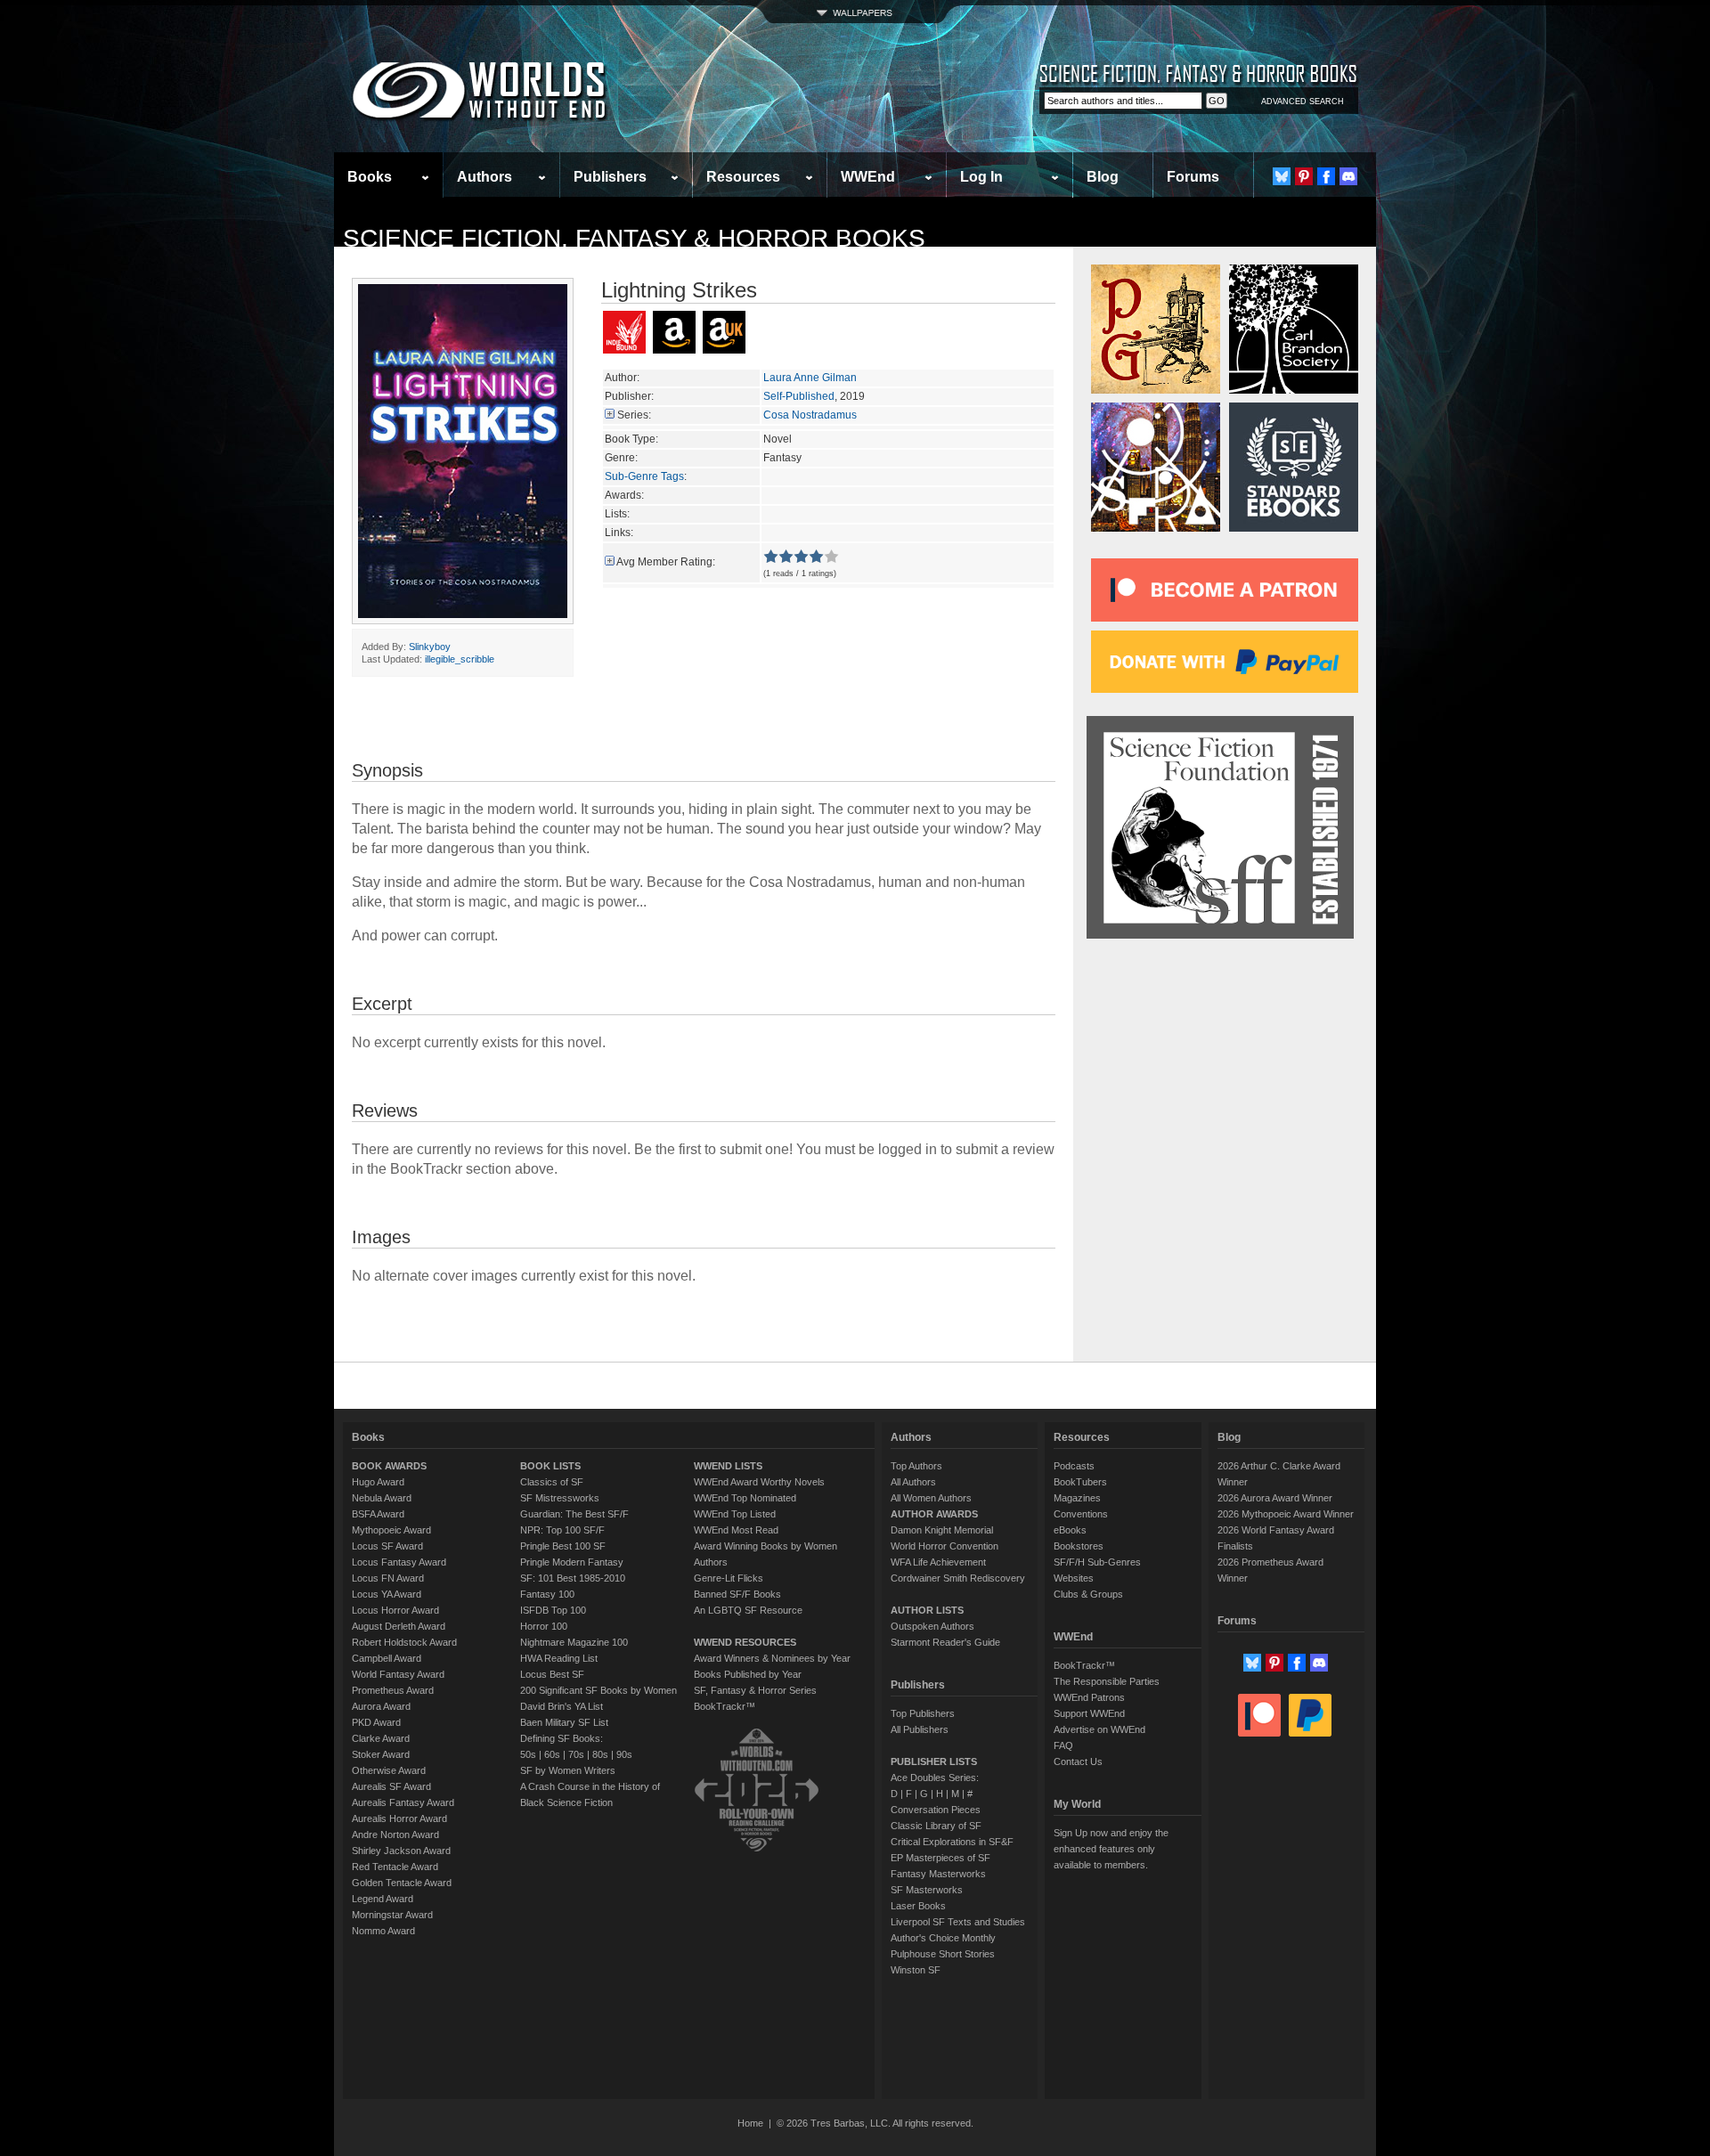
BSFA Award (378, 1514)
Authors (484, 177)
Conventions (1081, 1514)
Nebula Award (382, 1498)
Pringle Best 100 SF (563, 1546)
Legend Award (383, 1899)
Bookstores (1079, 1546)
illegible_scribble (460, 659)
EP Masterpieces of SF (940, 1858)
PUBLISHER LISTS (934, 1761)
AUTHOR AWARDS (934, 1514)
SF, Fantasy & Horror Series (755, 1690)
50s (528, 1754)
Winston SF (916, 1970)
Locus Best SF (552, 1674)
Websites (1074, 1578)
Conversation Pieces (936, 1810)
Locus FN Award (388, 1578)
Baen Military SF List (564, 1722)
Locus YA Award (387, 1594)
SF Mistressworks (560, 1498)
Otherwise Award (389, 1770)
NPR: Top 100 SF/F (562, 1530)
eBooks (1070, 1530)
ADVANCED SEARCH (1303, 102)
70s (576, 1754)
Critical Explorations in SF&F (952, 1842)
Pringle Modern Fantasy (572, 1562)
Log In (981, 177)
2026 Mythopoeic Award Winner (1286, 1514)
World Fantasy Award (398, 1674)
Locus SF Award (387, 1546)
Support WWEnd (1089, 1713)
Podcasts (1074, 1466)
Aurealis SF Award (391, 1786)
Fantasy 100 (547, 1594)
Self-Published (799, 396)
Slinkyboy (430, 647)
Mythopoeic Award (391, 1530)
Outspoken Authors (932, 1626)
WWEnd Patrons (1089, 1697)
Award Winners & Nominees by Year (772, 1658)
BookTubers (1080, 1482)
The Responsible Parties (1107, 1681)
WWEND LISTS (728, 1466)
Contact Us (1078, 1761)
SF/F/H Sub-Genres (1097, 1562)
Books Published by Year (748, 1674)
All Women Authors (931, 1498)
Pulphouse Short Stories (943, 1954)
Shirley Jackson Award (401, 1851)
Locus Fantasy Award (399, 1562)
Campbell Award (387, 1658)
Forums (1193, 177)
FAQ (1063, 1745)
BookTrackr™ (725, 1706)
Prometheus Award (393, 1690)
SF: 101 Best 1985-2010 (573, 1578)
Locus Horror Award (395, 1610)
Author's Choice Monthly (943, 1938)
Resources (743, 177)
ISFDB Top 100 (553, 1610)
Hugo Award (378, 1482)
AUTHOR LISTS (927, 1610)
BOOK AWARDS (389, 1466)
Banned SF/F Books (737, 1594)
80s (600, 1754)
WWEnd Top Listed (735, 1514)
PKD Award (376, 1722)
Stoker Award (381, 1754)
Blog (1103, 177)
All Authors (913, 1482)
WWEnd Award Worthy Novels (759, 1482)
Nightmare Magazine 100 (574, 1642)
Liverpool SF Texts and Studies (958, 1922)
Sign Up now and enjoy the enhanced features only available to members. (1111, 1849)
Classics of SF (552, 1482)
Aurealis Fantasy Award (403, 1802)
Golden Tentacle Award (402, 1883)
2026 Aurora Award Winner (1275, 1498)
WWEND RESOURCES (745, 1642)
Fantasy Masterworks (938, 1874)
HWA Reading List (559, 1658)
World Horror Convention (945, 1546)
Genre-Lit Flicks (729, 1578)
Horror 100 (544, 1626)
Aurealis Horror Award (399, 1818)
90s (624, 1754)
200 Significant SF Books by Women (598, 1690)
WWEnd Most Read (736, 1530)
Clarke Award (381, 1738)
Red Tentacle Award (395, 1867)
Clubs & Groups (1088, 1594)
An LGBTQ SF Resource (748, 1610)
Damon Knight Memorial (942, 1530)
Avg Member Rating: (666, 562)
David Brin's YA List (562, 1706)
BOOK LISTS (550, 1466)
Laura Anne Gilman (810, 378)
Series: (634, 415)
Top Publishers (923, 1713)
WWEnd (868, 177)
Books (370, 177)
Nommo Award (383, 1931)
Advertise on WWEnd (1099, 1729)
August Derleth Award (399, 1626)
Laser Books (918, 1906)
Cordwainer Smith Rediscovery (958, 1578)
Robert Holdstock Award (404, 1642)
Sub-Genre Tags (644, 476)
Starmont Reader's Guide (945, 1642)
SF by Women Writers (568, 1770)
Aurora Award (381, 1706)
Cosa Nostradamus (810, 415)
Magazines (1077, 1498)
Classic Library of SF (936, 1826)
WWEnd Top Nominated (745, 1498)
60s (552, 1754)
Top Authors (916, 1466)
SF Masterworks (927, 1890)
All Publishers (920, 1729)
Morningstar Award (392, 1915)
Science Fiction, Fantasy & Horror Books (634, 238)
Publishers (610, 177)
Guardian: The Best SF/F (574, 1514)
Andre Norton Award (395, 1835)
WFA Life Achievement (938, 1562)
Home (750, 2123)
